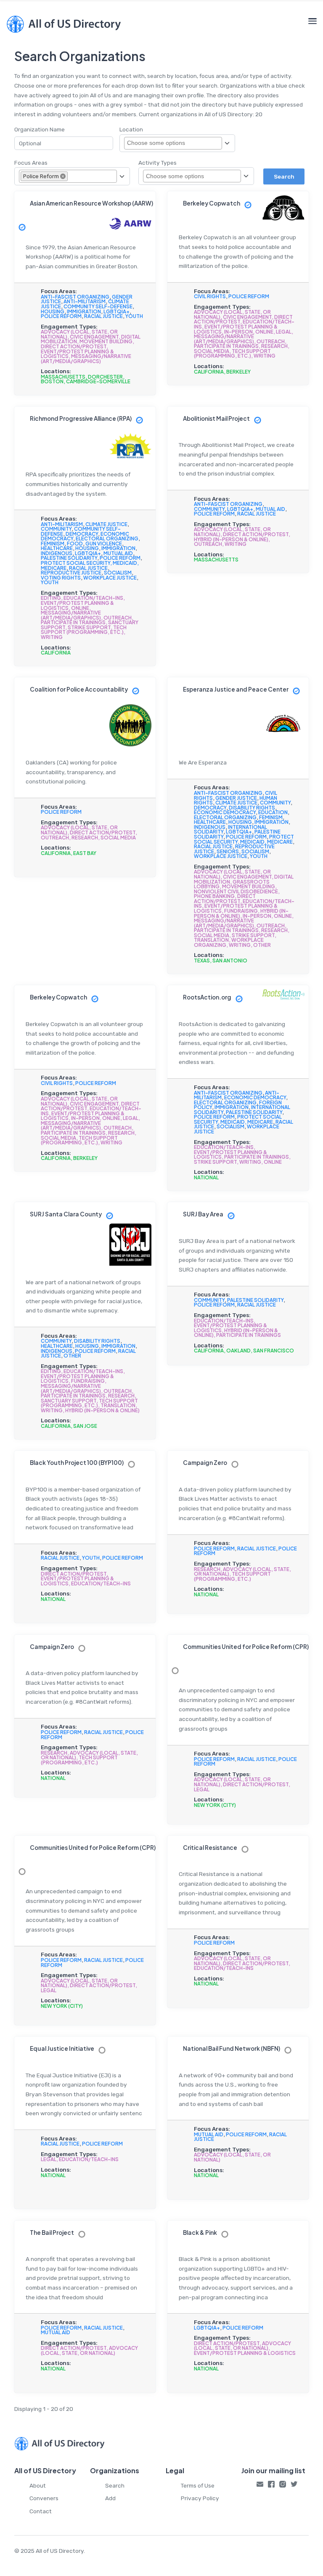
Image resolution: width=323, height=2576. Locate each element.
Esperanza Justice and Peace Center (236, 689)
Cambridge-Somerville (98, 381)
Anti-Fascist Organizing (75, 297)
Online (264, 332)
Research (274, 346)
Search (115, 2485)
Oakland (238, 1351)
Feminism (53, 544)
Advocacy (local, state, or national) (232, 2157)
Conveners (44, 2498)
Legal (284, 332)
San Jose (85, 1426)
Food (75, 544)
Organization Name (40, 129)
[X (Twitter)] (294, 2486)
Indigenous (57, 553)
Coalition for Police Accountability (79, 689)
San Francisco (274, 1351)
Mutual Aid (118, 553)
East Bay (85, 853)
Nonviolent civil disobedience (236, 891)
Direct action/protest (74, 346)
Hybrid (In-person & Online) (231, 539)
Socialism (118, 573)
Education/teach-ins (93, 598)
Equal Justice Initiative (62, 2048)
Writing (265, 356)
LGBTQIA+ (116, 311)
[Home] (64, 24)
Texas (202, 961)
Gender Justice (236, 798)
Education (273, 812)
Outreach (271, 341)
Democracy (82, 534)
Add (110, 2498)
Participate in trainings (226, 346)
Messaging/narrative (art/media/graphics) (86, 359)
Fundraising (241, 911)
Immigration (84, 311)
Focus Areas (31, 163)
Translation (211, 940)
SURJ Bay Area (203, 1214)
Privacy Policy (200, 2498)
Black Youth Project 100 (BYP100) (77, 1463)
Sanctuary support (69, 1401)
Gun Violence (104, 544)
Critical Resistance (210, 1848)
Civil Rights (210, 296)
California (209, 372)
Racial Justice (103, 316)
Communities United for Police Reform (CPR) (246, 1647)
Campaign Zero (205, 1463)
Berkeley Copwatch (212, 203)
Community (56, 529)
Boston (52, 381)
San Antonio (230, 961)
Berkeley (238, 372)
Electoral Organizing (107, 538)
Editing (51, 598)
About (38, 2485)
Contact (41, 2511)
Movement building (106, 341)
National (206, 1177)
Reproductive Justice (71, 573)
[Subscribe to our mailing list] (260, 2486)
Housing (53, 311)
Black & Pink (200, 2233)
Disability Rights (252, 808)
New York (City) (215, 1805)
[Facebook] (271, 2486)
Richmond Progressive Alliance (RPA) (81, 418)
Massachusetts (63, 377)
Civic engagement (94, 337)
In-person (238, 332)
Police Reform (61, 316)
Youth (134, 316)
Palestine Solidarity (69, 558)
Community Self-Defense (98, 306)
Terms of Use (198, 2485)
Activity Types (158, 163)
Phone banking (214, 896)
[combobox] (161, 143)
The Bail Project (52, 2233)
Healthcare (57, 548)
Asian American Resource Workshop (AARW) (91, 203)
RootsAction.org (207, 997)
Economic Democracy (225, 812)
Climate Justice (106, 524)
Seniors (228, 851)
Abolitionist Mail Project (216, 418)
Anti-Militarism (85, 301)
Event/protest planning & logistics (245, 2353)
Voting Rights (61, 578)
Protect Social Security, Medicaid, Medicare (244, 839)
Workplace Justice (110, 578)
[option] (44, 176)
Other (262, 945)
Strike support (89, 627)
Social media (212, 351)
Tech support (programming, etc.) (232, 354)
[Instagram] (283, 2486)
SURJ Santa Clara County (66, 1214)
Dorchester (105, 377)
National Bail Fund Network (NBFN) (232, 2048)
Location (131, 129)
